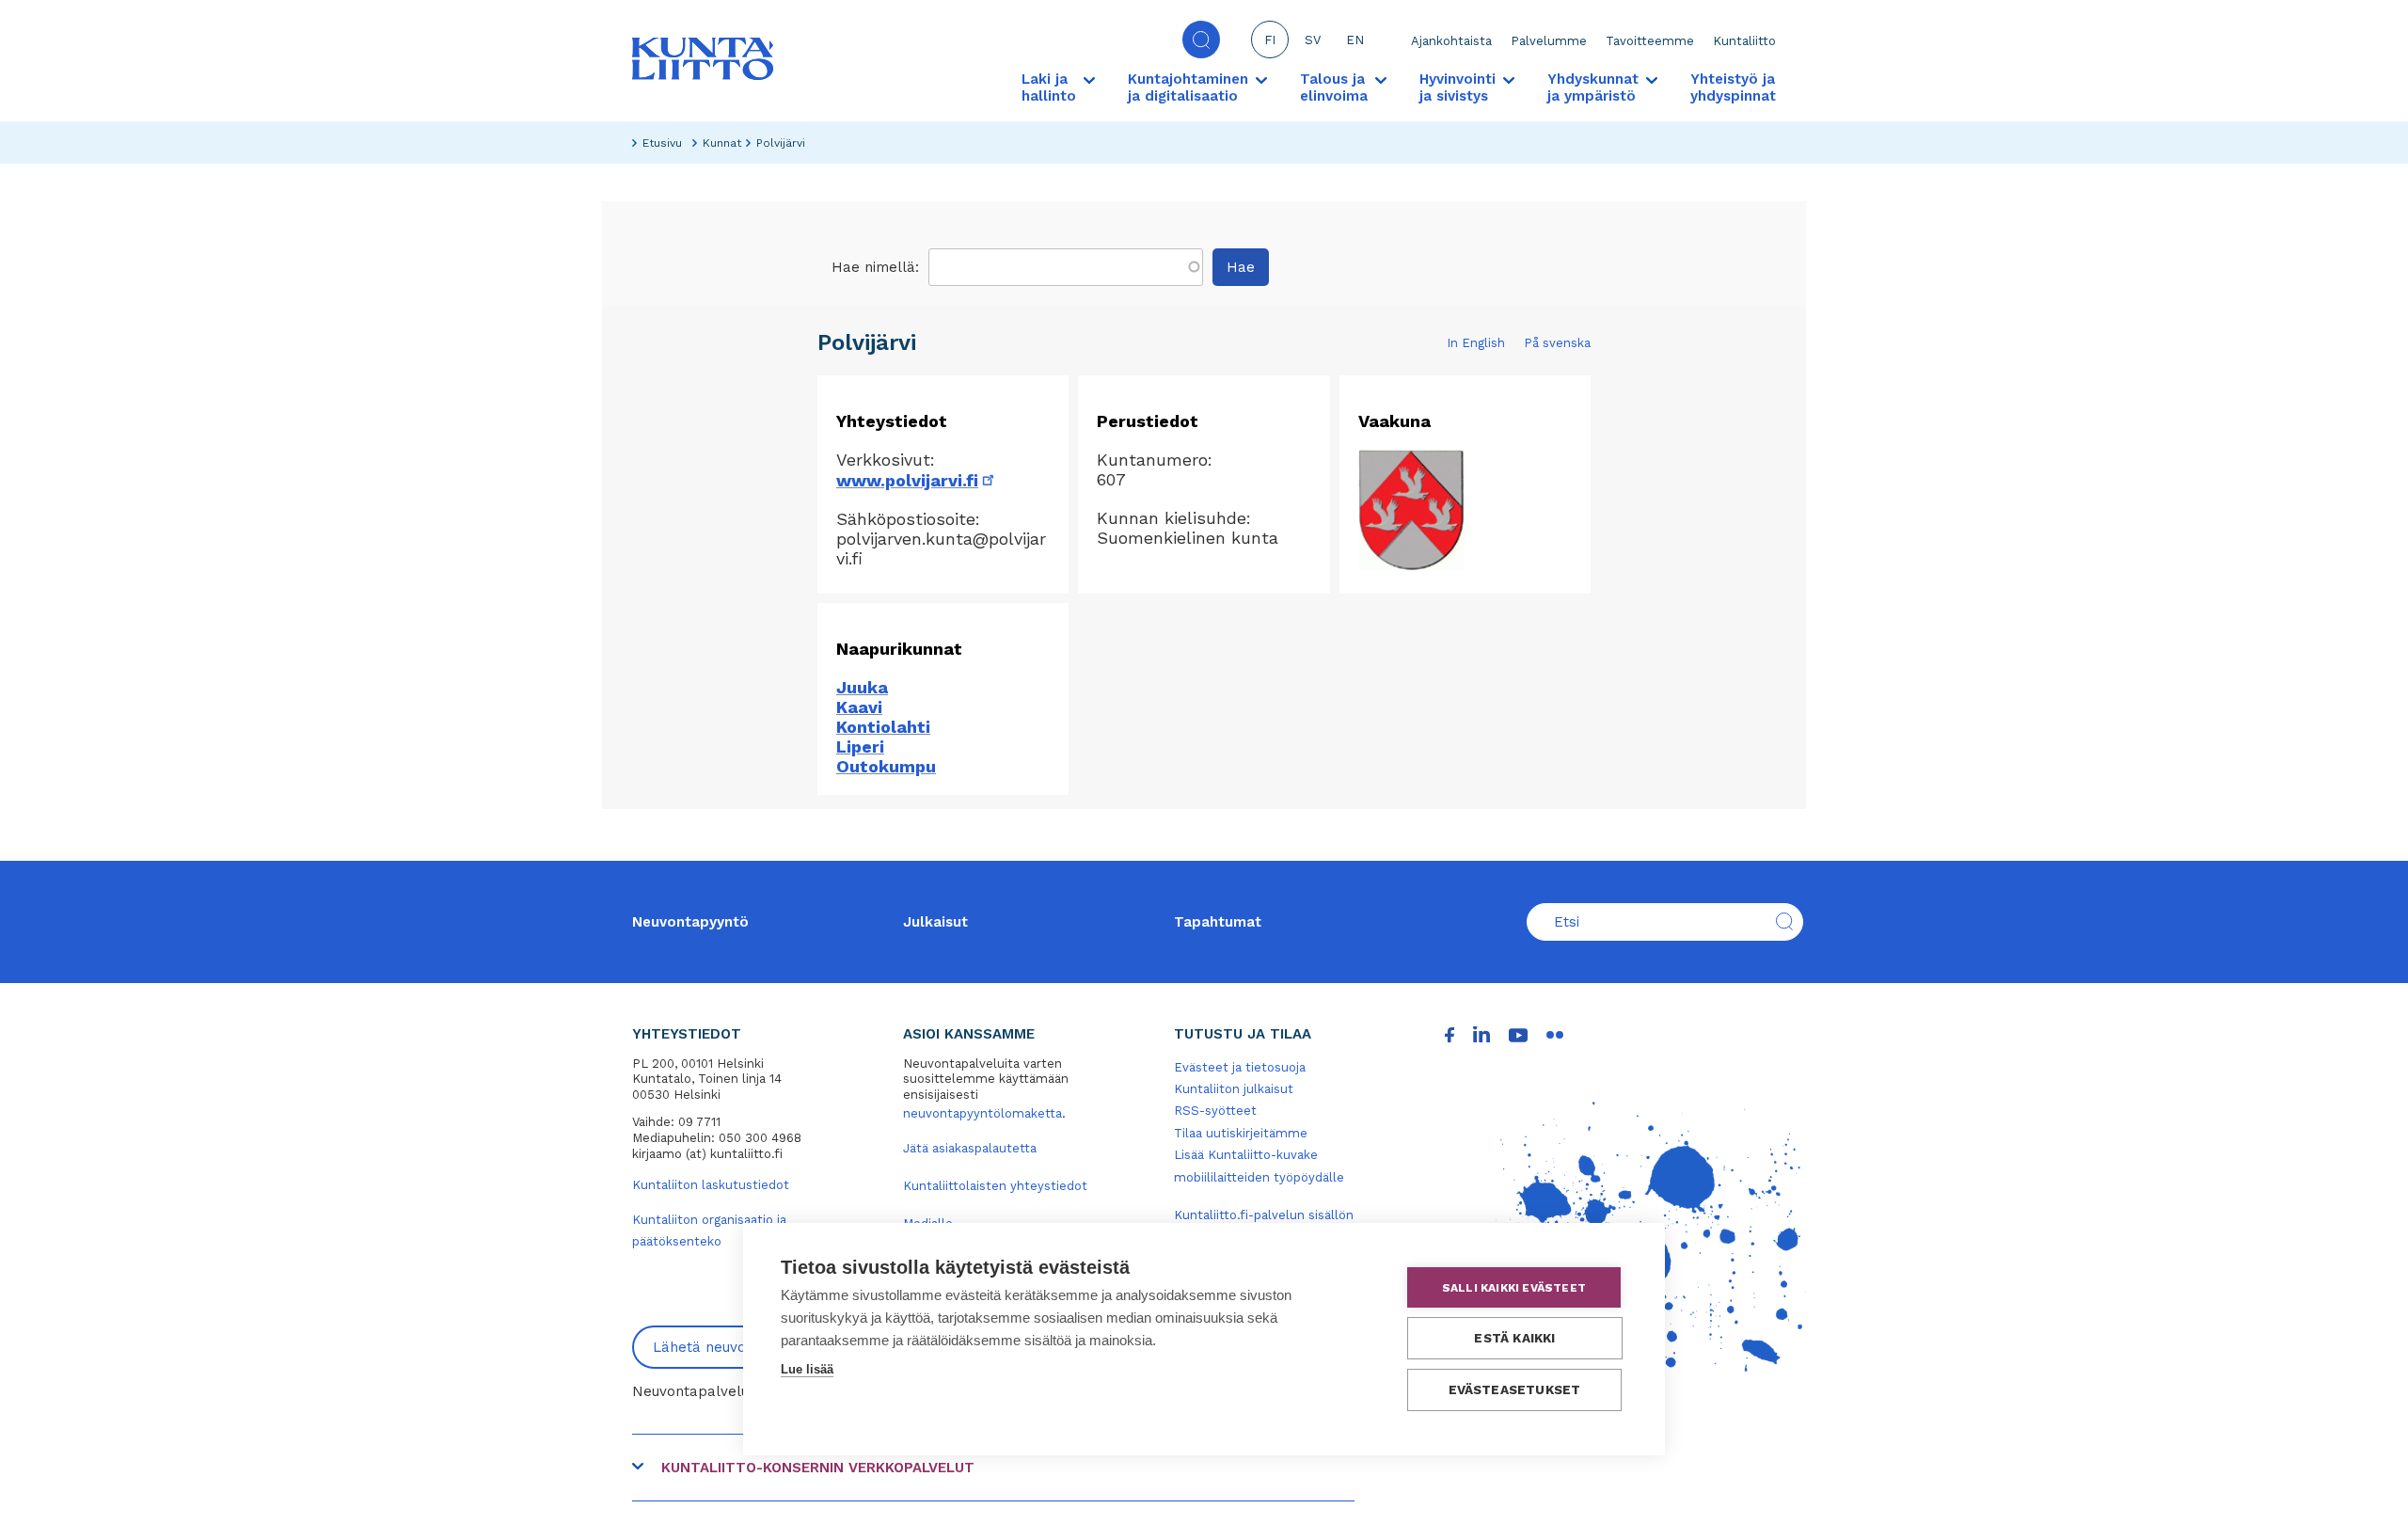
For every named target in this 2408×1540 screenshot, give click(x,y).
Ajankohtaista (1451, 41)
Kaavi (859, 707)
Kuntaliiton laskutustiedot (711, 1185)
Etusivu (662, 143)
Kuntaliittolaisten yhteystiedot (995, 1186)
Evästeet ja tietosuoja (1240, 1067)
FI (1270, 40)
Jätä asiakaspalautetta (970, 1148)
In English (1476, 343)
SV (1313, 40)
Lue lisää (807, 1369)
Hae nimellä (873, 267)
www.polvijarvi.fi (917, 480)
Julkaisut (935, 922)
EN (1355, 40)
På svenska (1557, 343)
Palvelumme (1549, 41)
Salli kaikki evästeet (1514, 1288)
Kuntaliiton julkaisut (1234, 1089)
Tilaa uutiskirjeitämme (1241, 1133)
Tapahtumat (1218, 922)
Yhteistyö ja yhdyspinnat (1733, 87)
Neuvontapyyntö (690, 922)
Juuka (862, 687)
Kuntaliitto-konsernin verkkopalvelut (818, 1468)
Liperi (860, 746)
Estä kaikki (1514, 1338)
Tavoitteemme (1650, 41)
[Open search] (1201, 40)
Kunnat (722, 143)
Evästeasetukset (1515, 1389)
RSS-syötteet (1215, 1111)
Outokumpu (886, 766)
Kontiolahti (883, 727)
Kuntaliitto (1744, 41)
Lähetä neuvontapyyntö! (736, 1347)
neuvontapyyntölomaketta (982, 1113)
